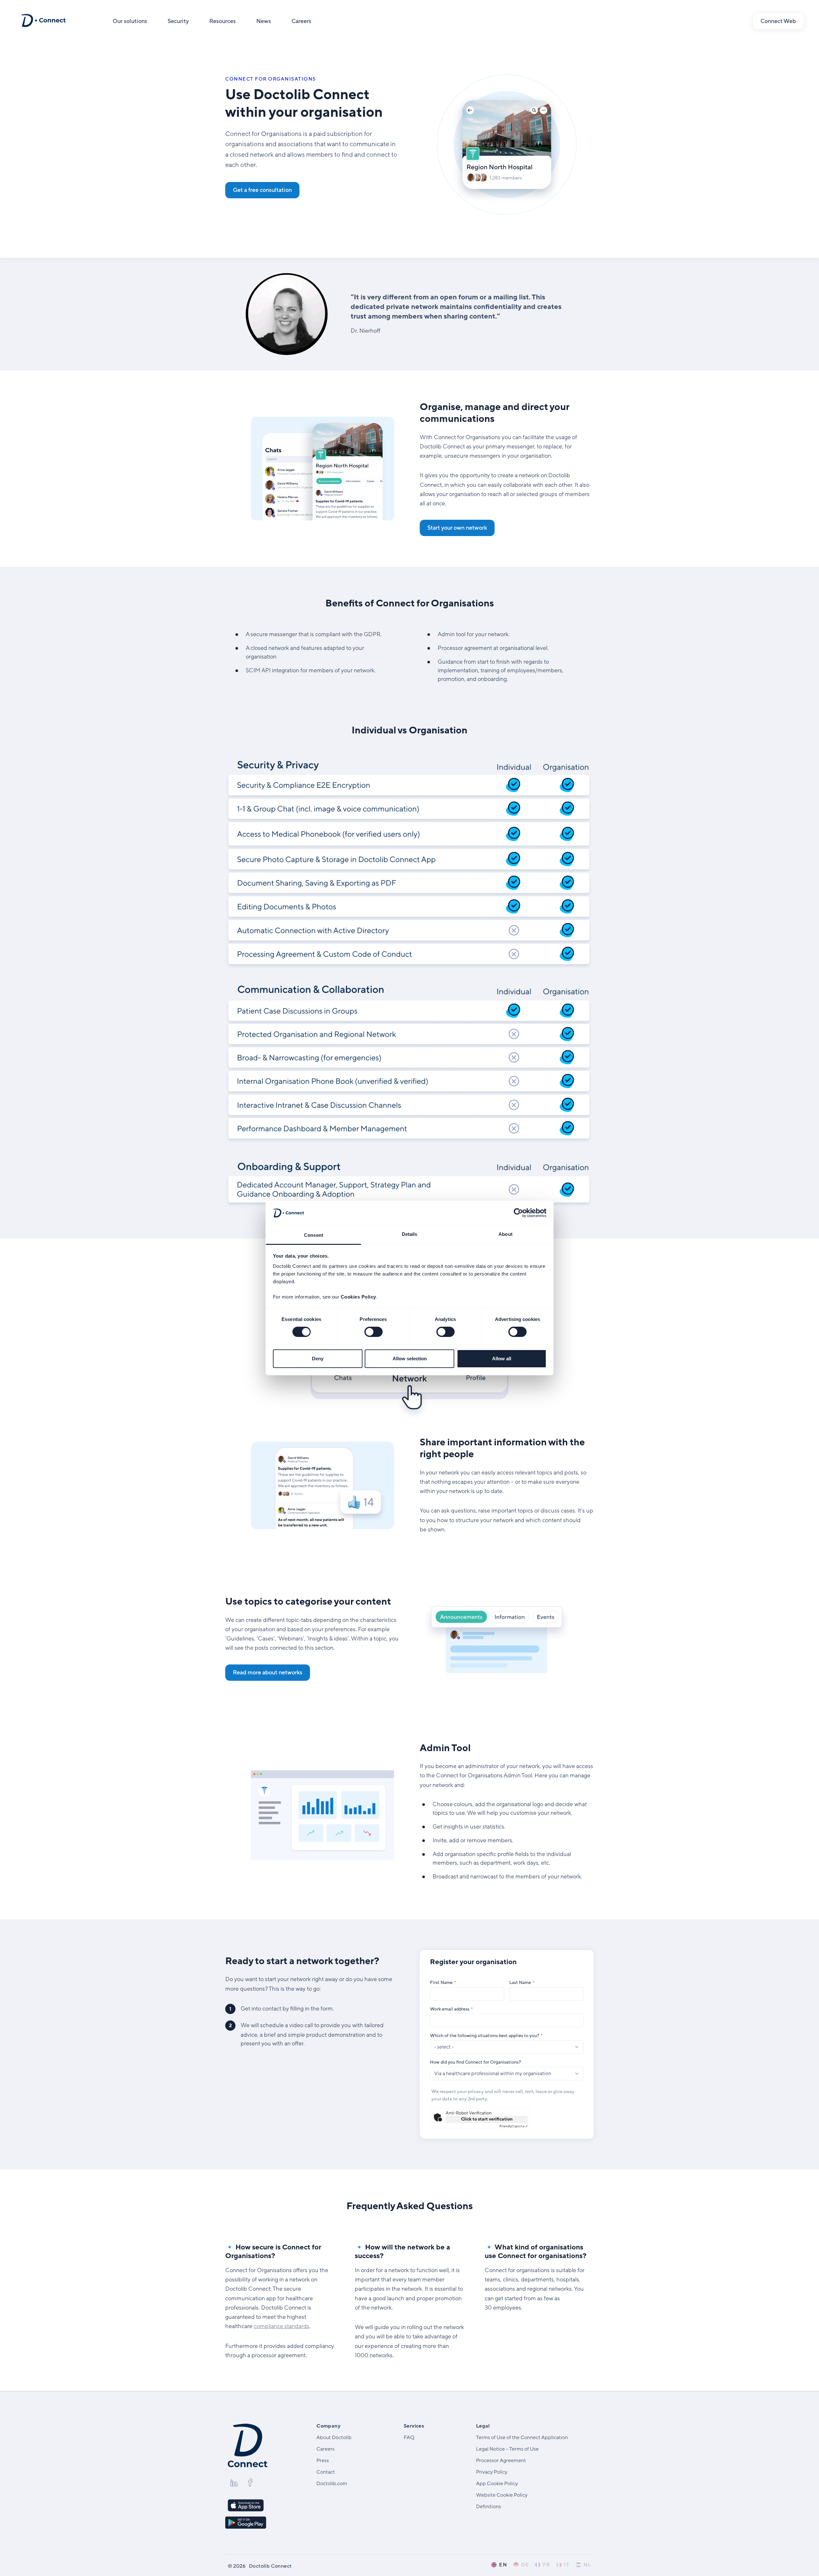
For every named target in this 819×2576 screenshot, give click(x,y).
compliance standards (282, 2326)
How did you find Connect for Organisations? (475, 2062)
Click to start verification (487, 2119)
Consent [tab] (314, 1235)
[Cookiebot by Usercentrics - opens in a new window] (518, 1213)
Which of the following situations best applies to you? (485, 2036)
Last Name (520, 1983)
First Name (441, 1983)
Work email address (450, 2009)
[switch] (374, 1332)
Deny (318, 1359)
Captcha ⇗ (513, 2126)
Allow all (502, 1359)
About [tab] (505, 1234)
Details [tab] (410, 1234)
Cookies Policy (358, 1297)
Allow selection (410, 1359)
